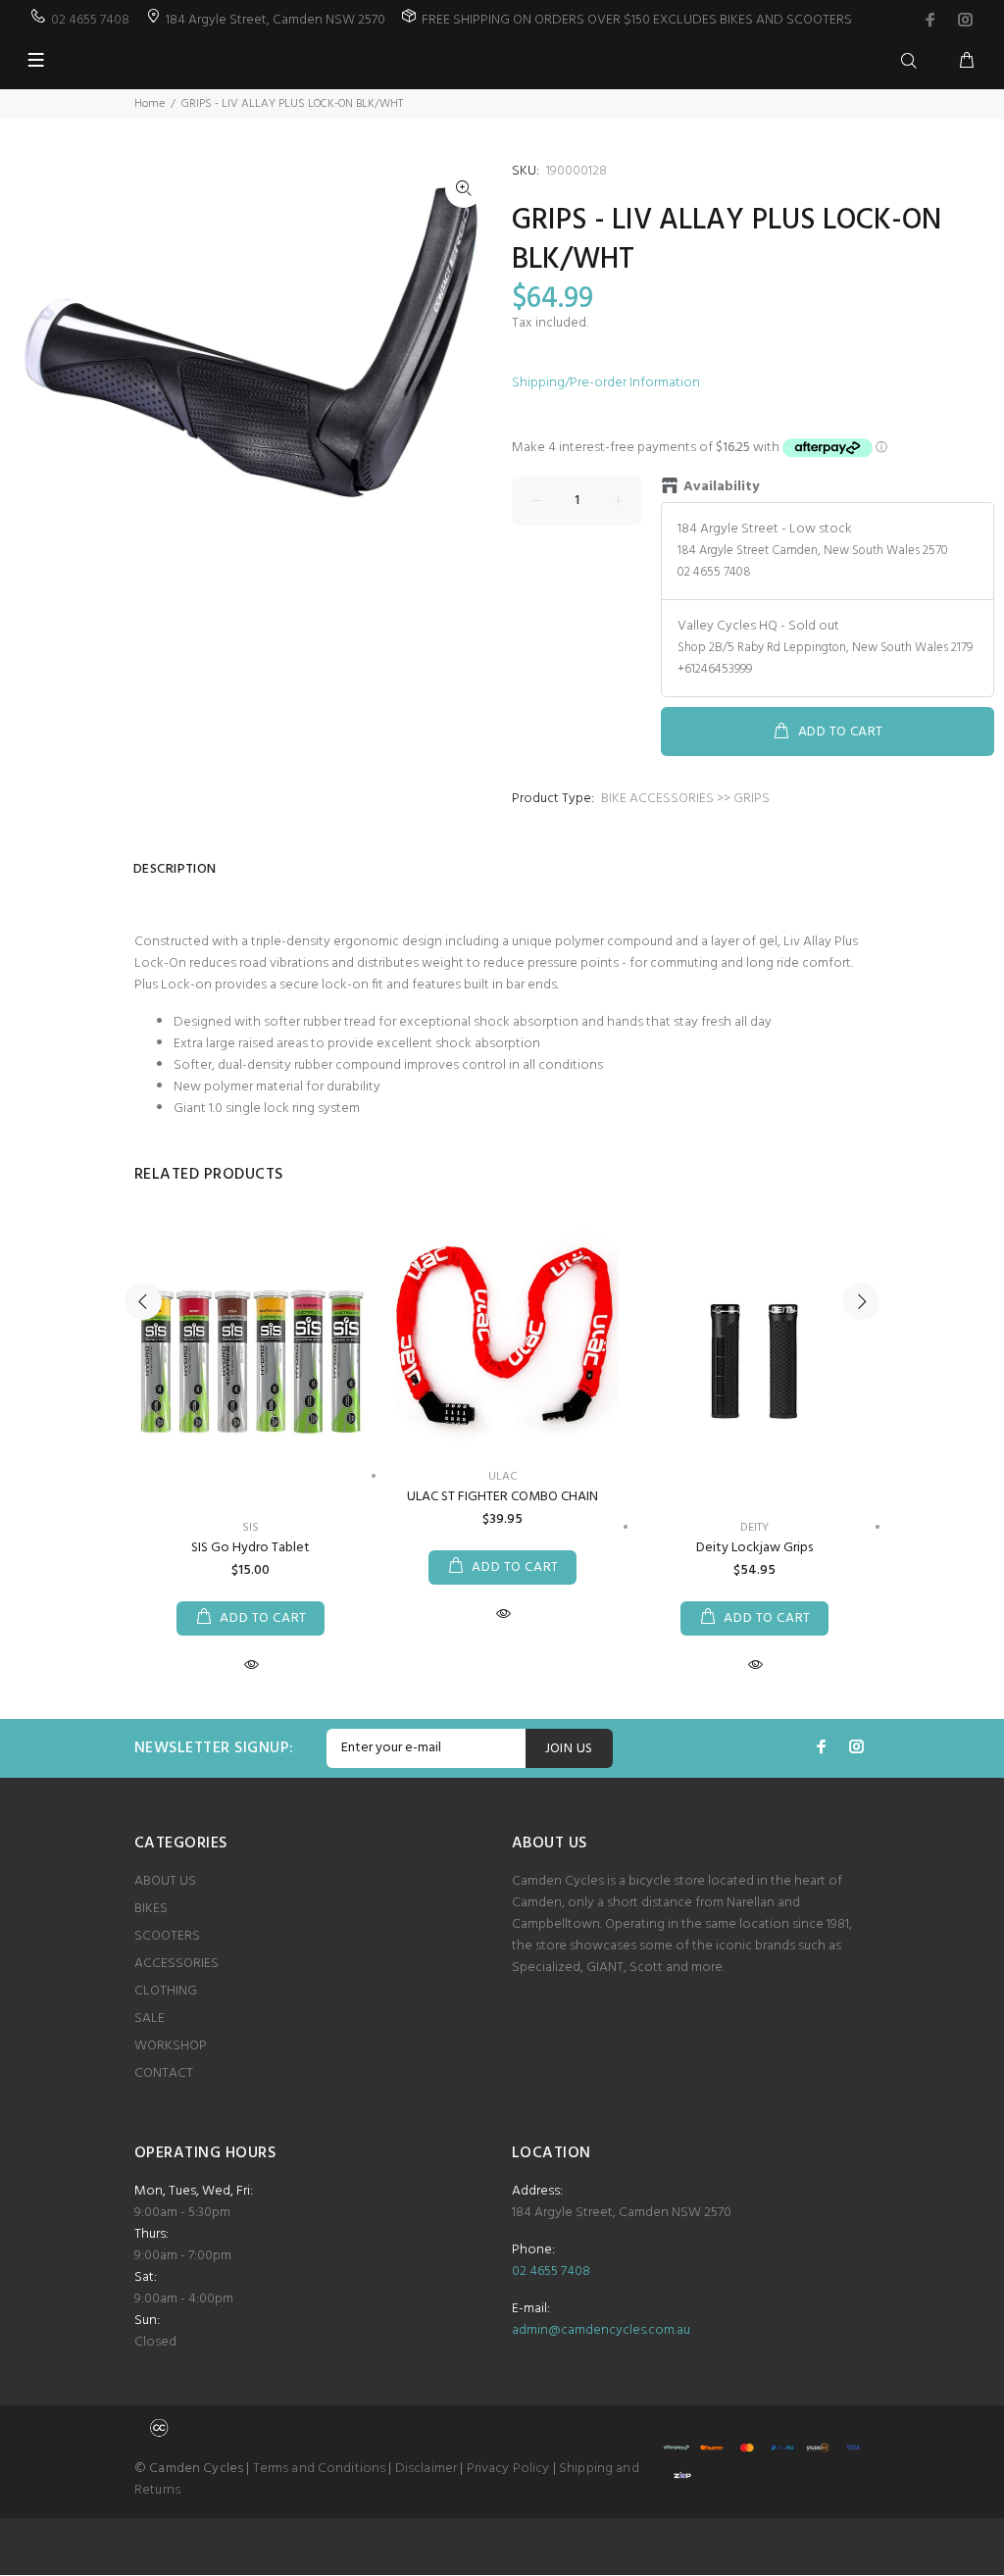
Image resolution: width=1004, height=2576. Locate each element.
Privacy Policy (508, 2469)
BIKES (151, 1909)
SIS (251, 1528)
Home (150, 104)
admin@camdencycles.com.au (601, 2330)
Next (861, 1301)
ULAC (503, 1477)
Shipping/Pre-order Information (606, 383)
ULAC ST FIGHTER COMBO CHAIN (502, 1497)
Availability (721, 487)
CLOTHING (166, 1991)
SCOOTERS (167, 1936)
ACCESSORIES (176, 1964)
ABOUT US (165, 1881)
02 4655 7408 (90, 20)
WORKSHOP (171, 2046)
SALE (150, 2019)
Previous (143, 1301)
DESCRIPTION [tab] (175, 869)
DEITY (754, 1528)
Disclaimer (426, 2469)
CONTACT (164, 2073)
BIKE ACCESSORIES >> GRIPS (685, 799)
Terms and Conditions (320, 2469)
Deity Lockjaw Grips (754, 1548)
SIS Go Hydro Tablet (251, 1548)
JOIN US (569, 1749)
